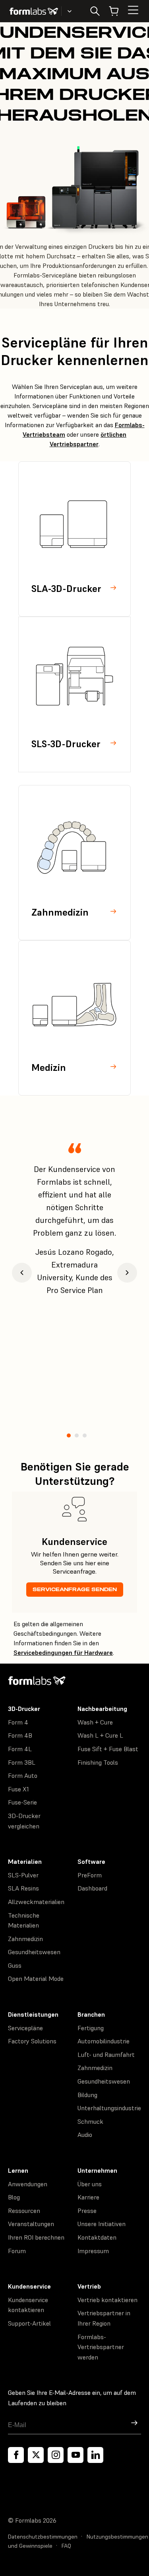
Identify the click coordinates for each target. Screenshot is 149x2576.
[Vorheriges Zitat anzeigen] (22, 1273)
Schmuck (90, 2121)
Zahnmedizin (25, 1939)
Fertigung (91, 2028)
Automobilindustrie (104, 2041)
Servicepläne (25, 2028)
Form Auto (23, 1775)
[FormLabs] (34, 11)
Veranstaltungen (31, 2224)
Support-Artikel (29, 2323)
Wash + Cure (95, 1722)
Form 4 (18, 1722)
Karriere (88, 2197)
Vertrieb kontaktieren (107, 2300)
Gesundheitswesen (34, 1952)
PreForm (90, 1875)
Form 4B (20, 1735)
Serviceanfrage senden (75, 1589)
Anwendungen (28, 2184)
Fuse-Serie (22, 1802)
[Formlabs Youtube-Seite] (75, 2455)
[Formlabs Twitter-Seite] (36, 2455)
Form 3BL (22, 1762)
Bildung (87, 2095)
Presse (87, 2211)
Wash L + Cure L (100, 1735)
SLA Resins (23, 1888)
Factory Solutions (32, 2041)
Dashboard (92, 1888)
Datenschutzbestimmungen (43, 2537)
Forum (17, 2251)
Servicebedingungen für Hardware (63, 1652)
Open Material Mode (36, 1978)
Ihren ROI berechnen (36, 2237)
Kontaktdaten (97, 2237)
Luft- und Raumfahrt (106, 2055)
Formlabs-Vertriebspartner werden (101, 2347)
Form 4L (20, 1749)
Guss (15, 1965)
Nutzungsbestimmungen (117, 2537)
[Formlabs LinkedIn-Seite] (95, 2455)
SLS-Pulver (23, 1875)
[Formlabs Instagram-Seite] (56, 2455)
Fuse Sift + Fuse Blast (108, 1749)
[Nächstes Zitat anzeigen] (127, 1273)
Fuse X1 (18, 1789)
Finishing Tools (98, 1762)
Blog (14, 2197)
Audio (85, 2135)
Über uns (90, 2184)
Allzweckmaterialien (36, 1902)
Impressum (93, 2251)
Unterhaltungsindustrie (109, 2108)
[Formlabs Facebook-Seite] (16, 2455)
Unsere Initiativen (102, 2224)
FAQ (66, 2546)
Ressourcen (24, 2211)
